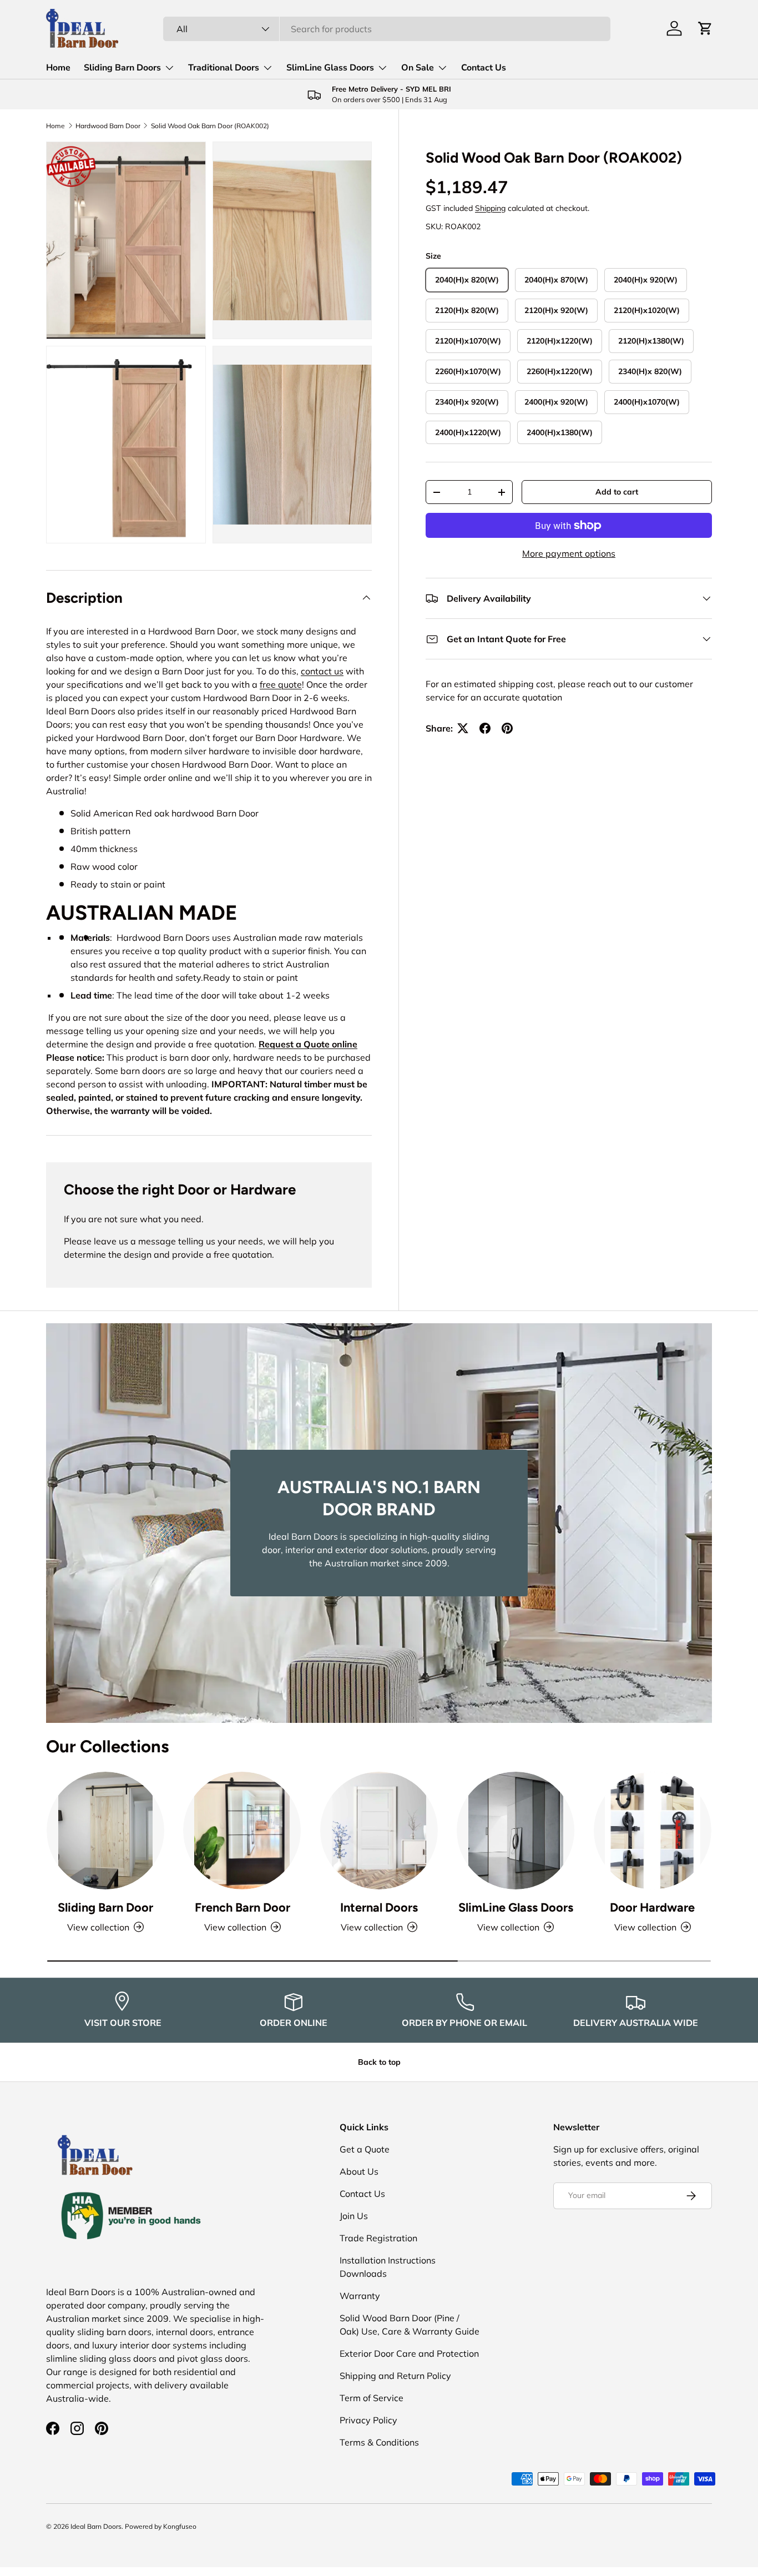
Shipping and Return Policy (395, 2376)
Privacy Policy (368, 2420)
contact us (322, 671)
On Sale (418, 68)
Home (58, 68)
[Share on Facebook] (485, 728)
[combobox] (386, 29)
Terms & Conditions (379, 2442)
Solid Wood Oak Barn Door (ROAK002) (210, 126)
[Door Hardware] (653, 1831)
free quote (281, 684)
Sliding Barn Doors (122, 68)
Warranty (360, 2296)
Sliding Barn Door (105, 1907)
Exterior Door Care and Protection (409, 2353)
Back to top (379, 2062)
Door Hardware (652, 1907)
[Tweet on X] (463, 728)
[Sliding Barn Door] (105, 1831)
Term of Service (372, 2398)
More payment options (569, 553)
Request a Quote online (308, 1044)
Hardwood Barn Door (108, 126)
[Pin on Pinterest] (507, 728)
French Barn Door (242, 1907)
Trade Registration (378, 2238)
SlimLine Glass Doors (330, 68)
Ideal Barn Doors (96, 2526)
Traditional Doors (224, 68)
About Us (359, 2171)
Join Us (354, 2216)
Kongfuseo (180, 2526)
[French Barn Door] (242, 1831)
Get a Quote (365, 2149)
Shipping (490, 208)
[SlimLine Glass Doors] (516, 1831)
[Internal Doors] (379, 1831)
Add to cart (617, 492)
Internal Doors (379, 1907)
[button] (705, 28)
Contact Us (484, 68)
